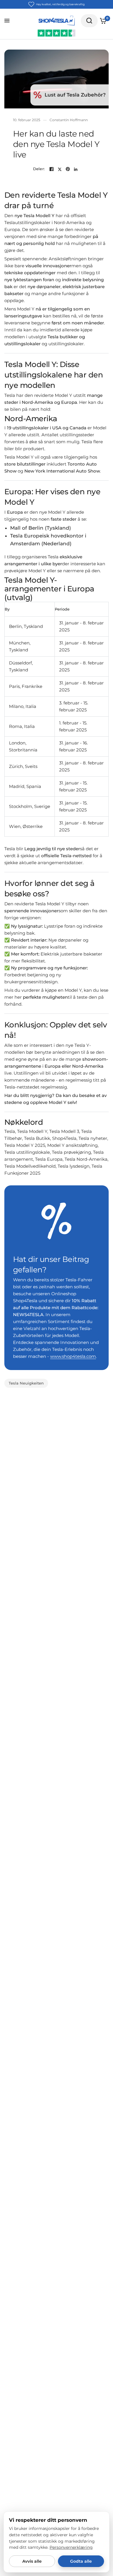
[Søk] (89, 21)
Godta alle (81, 2561)
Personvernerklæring (71, 2547)
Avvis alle (32, 2561)
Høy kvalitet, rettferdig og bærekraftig (60, 4)
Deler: (39, 169)
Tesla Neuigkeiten (26, 1383)
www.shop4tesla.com (73, 1356)
